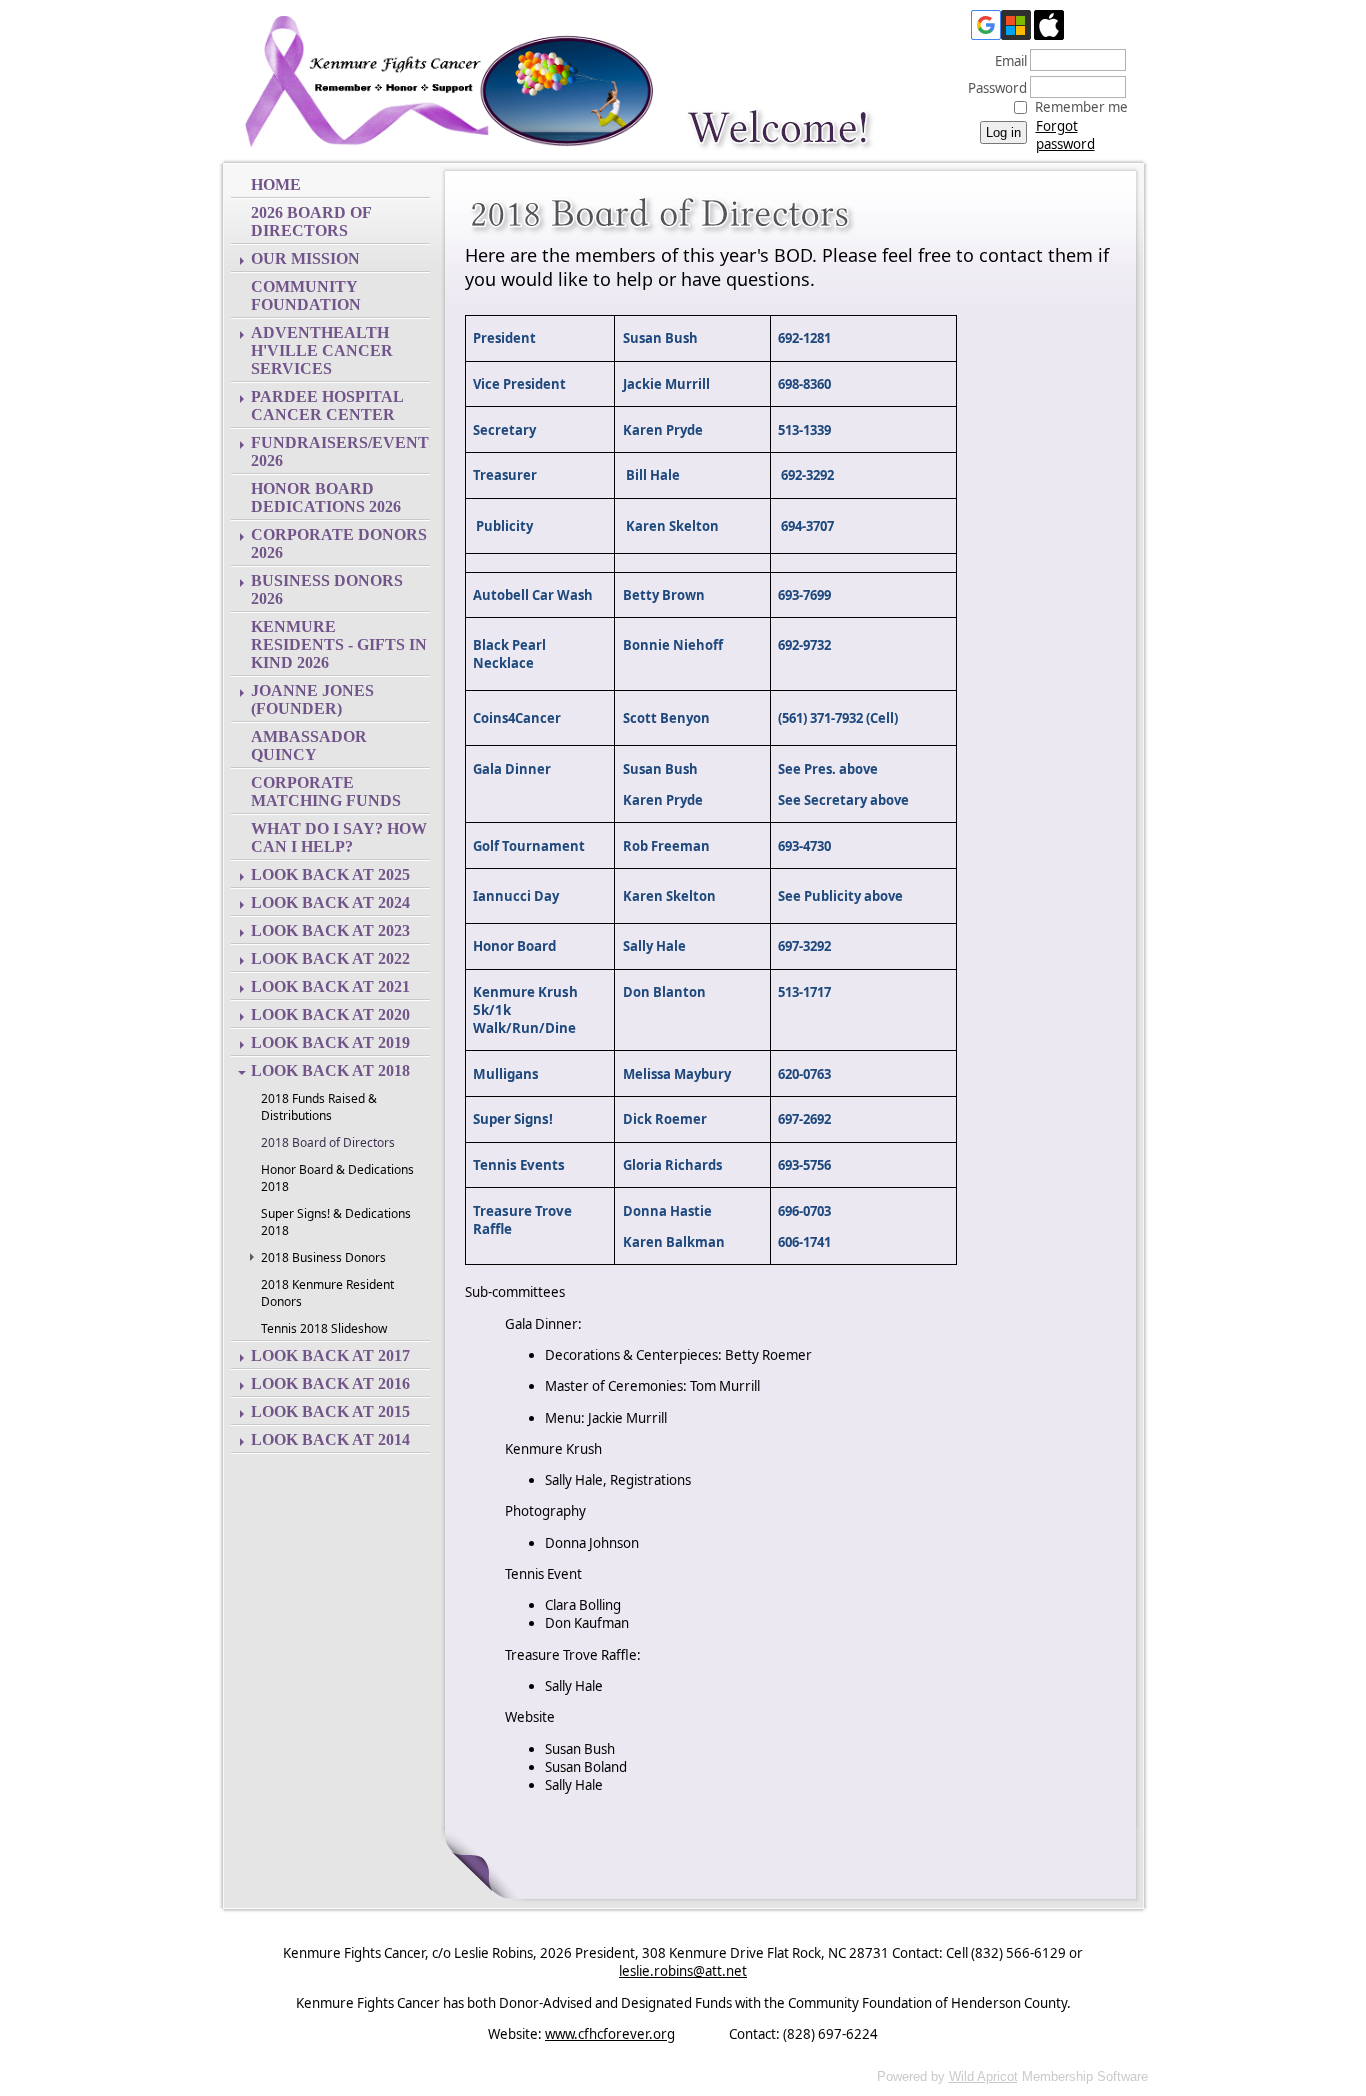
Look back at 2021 (330, 986)
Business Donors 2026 (327, 589)
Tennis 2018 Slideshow (324, 1328)
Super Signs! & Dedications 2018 (336, 1222)
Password (992, 88)
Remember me (1081, 107)
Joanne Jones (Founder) (312, 699)
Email (1006, 61)
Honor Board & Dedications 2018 (337, 1178)
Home (276, 184)
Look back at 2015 (330, 1411)
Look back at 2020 (330, 1014)
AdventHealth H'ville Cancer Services (322, 350)
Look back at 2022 (330, 958)
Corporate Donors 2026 (339, 543)
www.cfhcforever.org (610, 2034)
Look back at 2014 (330, 1439)
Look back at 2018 (330, 1070)
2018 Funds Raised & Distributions (319, 1107)
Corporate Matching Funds (326, 791)
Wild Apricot (983, 2076)
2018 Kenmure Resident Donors (327, 1293)
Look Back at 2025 (330, 874)
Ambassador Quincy (309, 745)
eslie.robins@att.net (683, 1971)
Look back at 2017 (330, 1355)
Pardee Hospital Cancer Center (327, 405)
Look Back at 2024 (330, 902)
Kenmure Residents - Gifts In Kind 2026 (339, 644)
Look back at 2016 (330, 1383)
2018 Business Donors (323, 1257)
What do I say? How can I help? (339, 837)
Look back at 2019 (330, 1042)
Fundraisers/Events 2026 (340, 451)
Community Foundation (306, 295)
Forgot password (1065, 135)
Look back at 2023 (330, 930)
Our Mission (305, 258)
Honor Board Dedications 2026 (326, 497)
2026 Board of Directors (311, 221)
